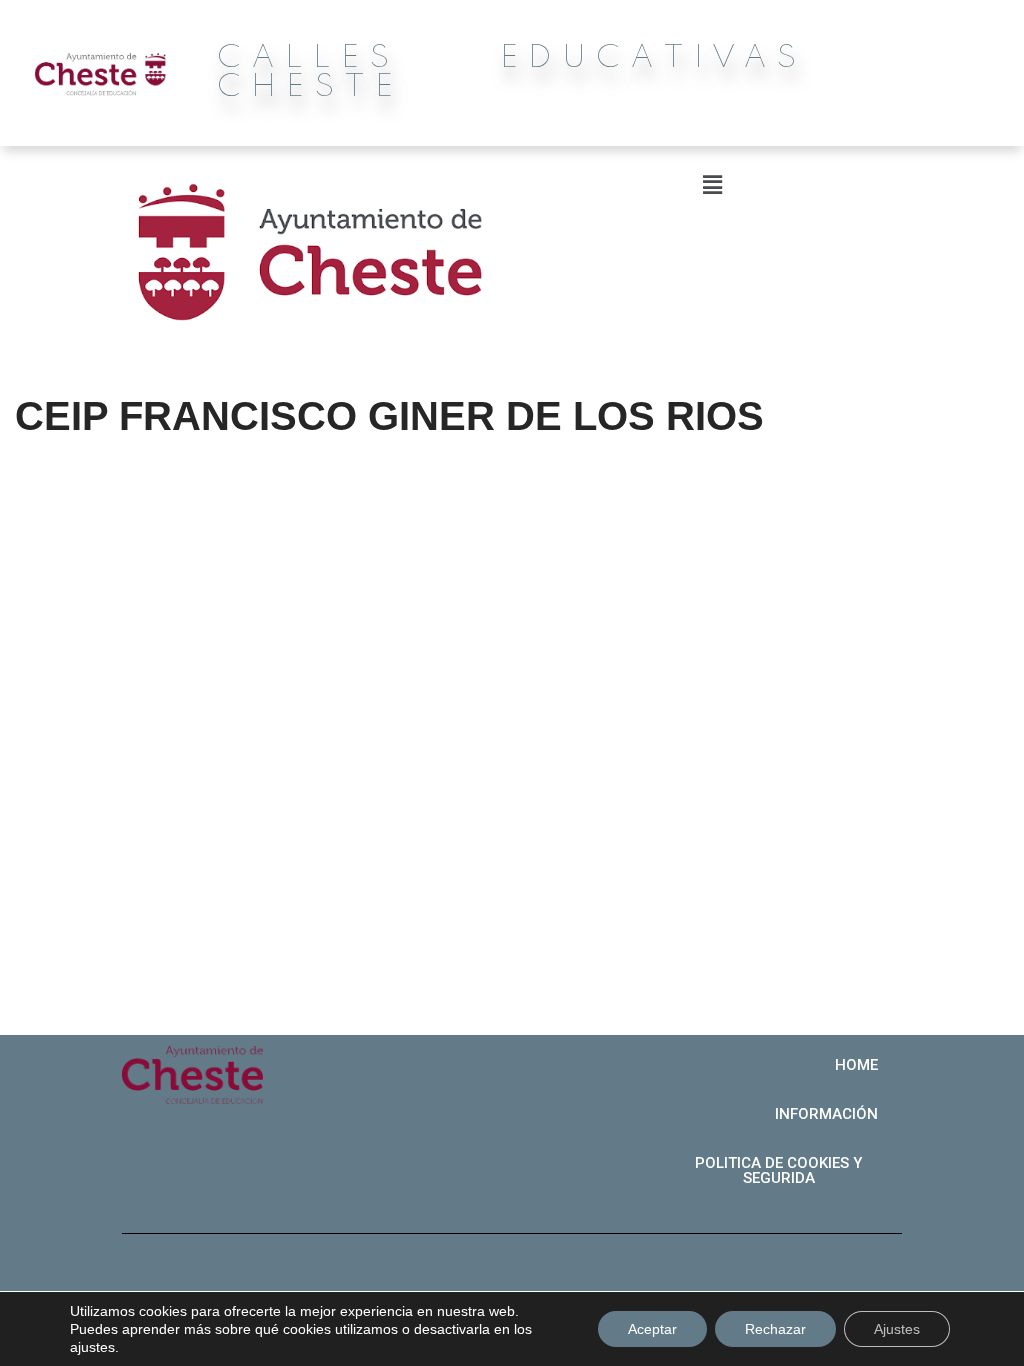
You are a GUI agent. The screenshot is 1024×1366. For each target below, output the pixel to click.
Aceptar (652, 1329)
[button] (856, 1065)
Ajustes (897, 1329)
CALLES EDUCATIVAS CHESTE (512, 73)
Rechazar (775, 1329)
